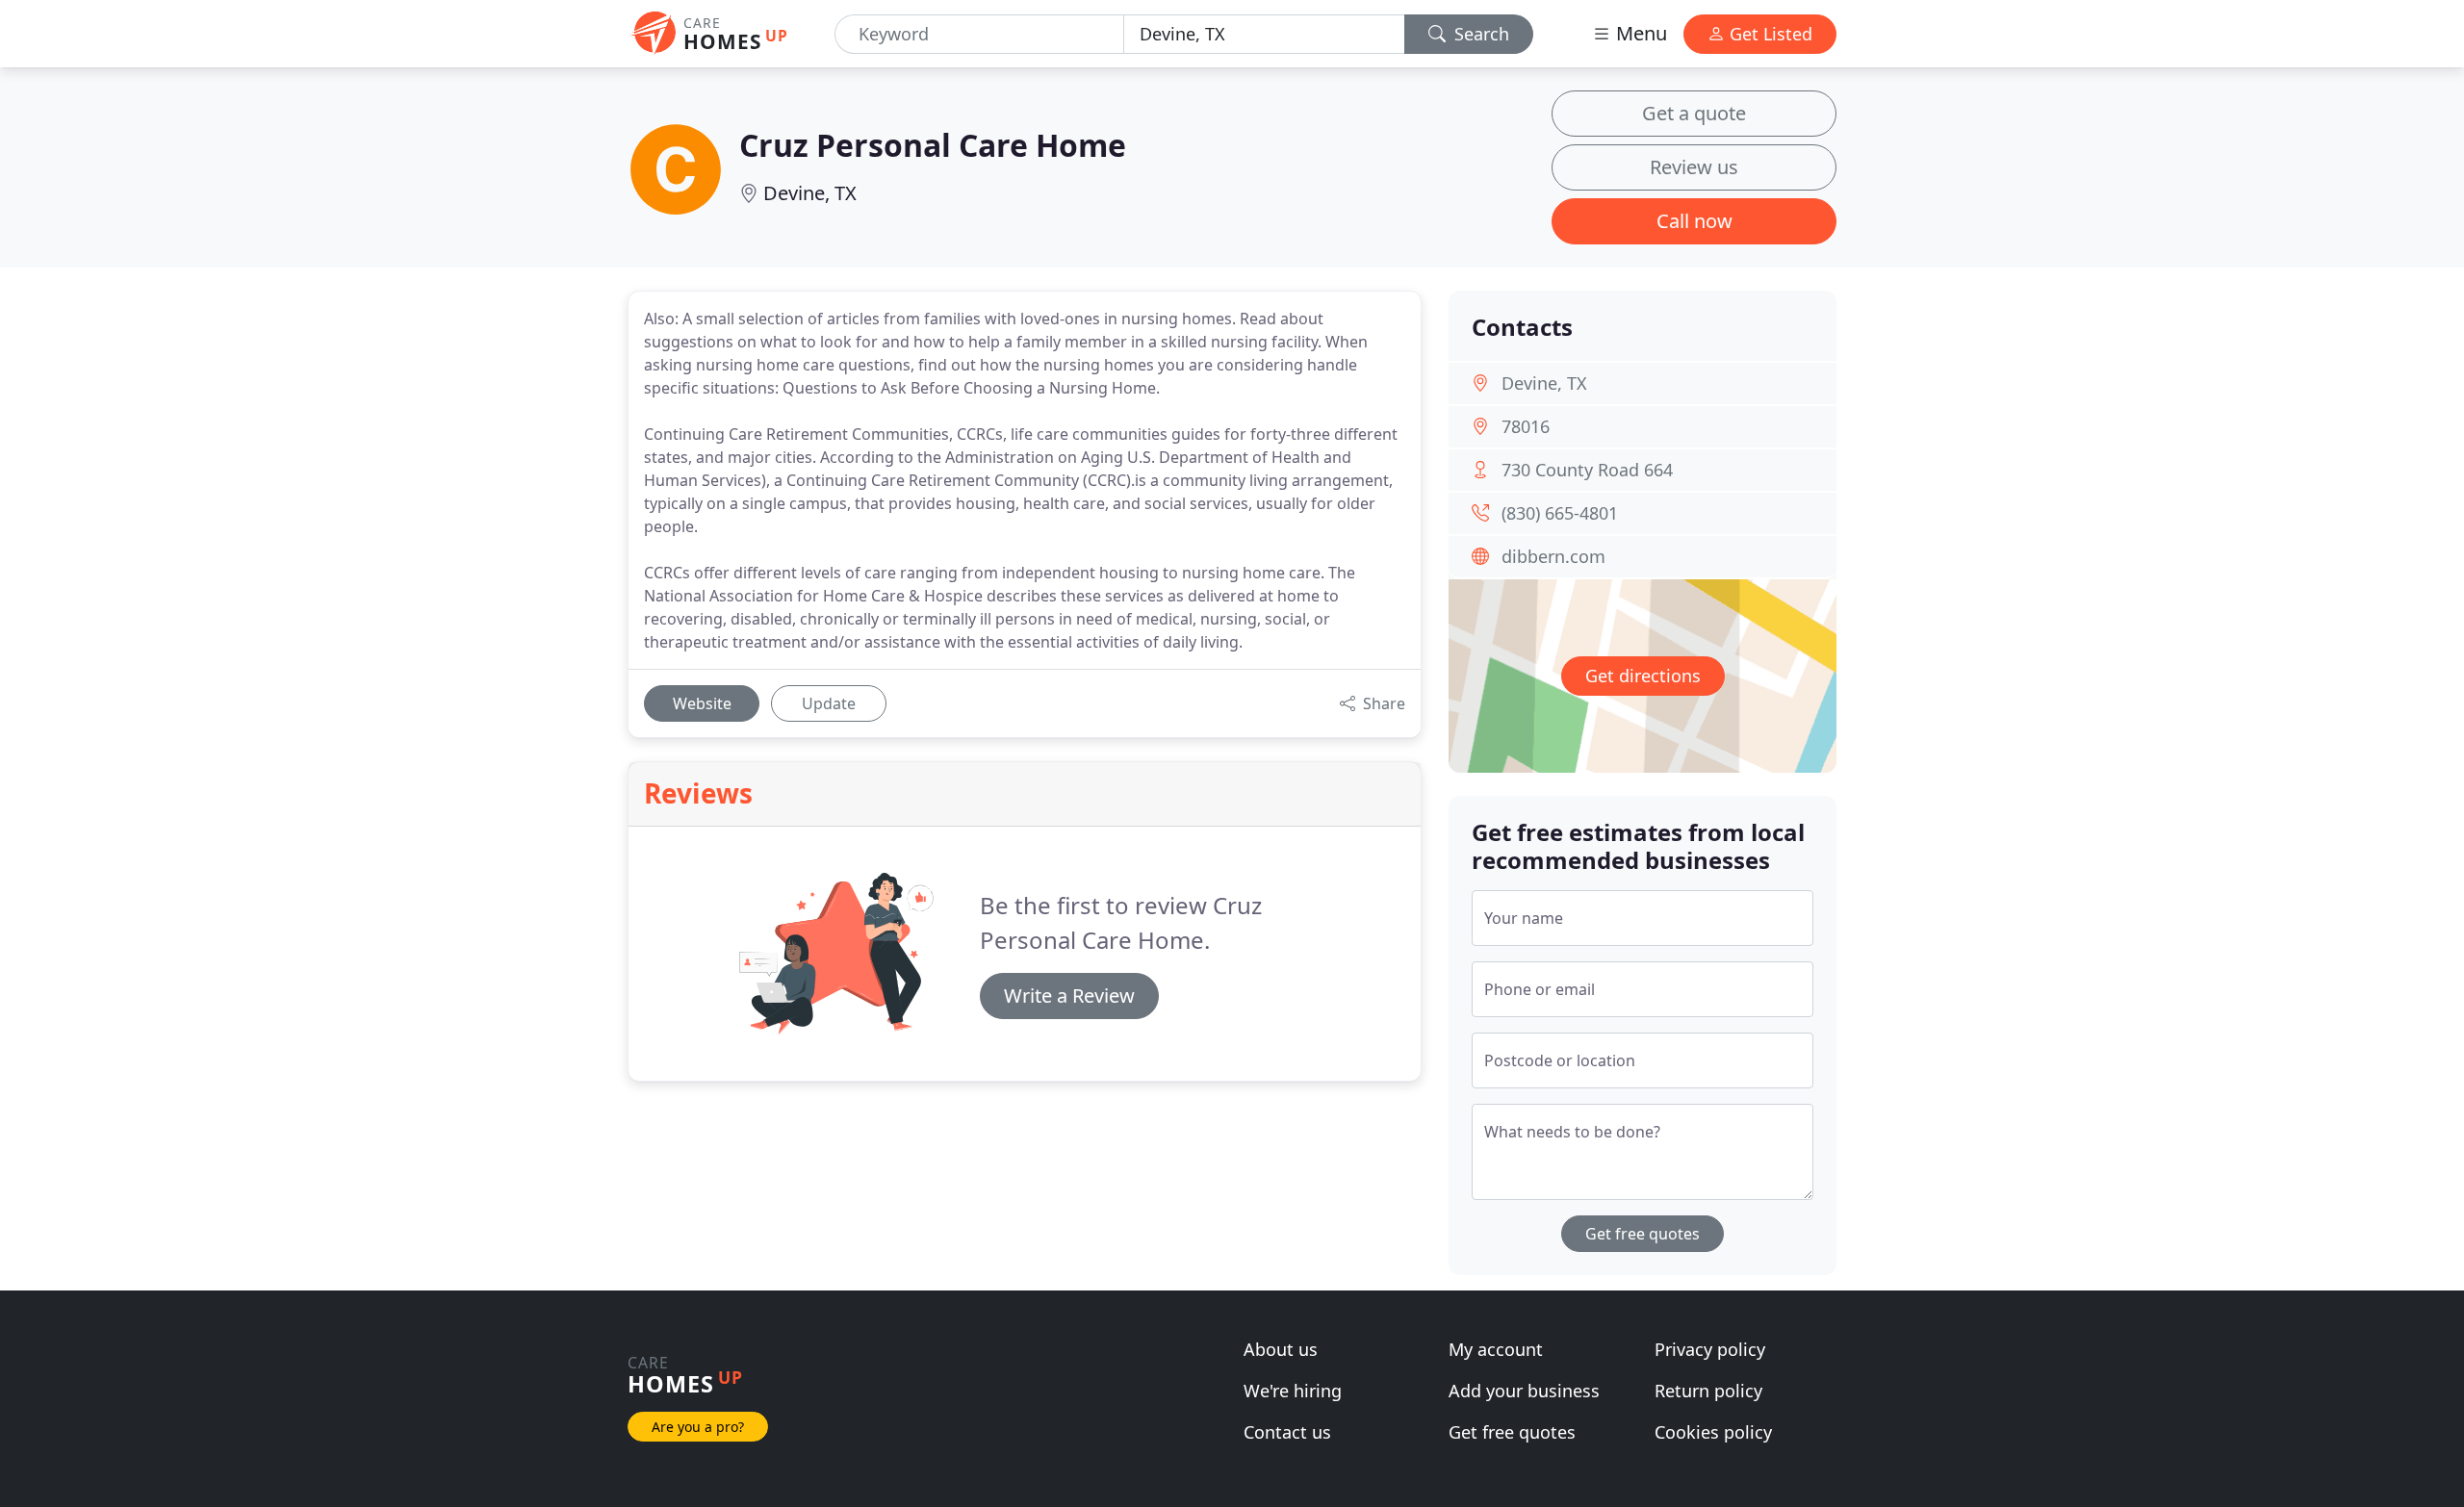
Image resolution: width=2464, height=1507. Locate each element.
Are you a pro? (698, 1427)
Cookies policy (1713, 1432)
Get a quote (1694, 113)
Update (829, 703)
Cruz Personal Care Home (933, 145)
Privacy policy (1710, 1349)
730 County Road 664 (1587, 470)
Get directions (1643, 676)
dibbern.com (1553, 556)
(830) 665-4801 (1560, 513)
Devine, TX (810, 193)
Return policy (1708, 1391)
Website (702, 703)
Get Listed (1769, 34)
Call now (1694, 221)
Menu (1639, 33)
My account (1496, 1349)
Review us (1694, 167)
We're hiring (1293, 1391)
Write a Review (1069, 996)
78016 (1526, 426)
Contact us (1287, 1432)
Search (1479, 34)
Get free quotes (1643, 1234)
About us (1281, 1349)
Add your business (1524, 1391)
